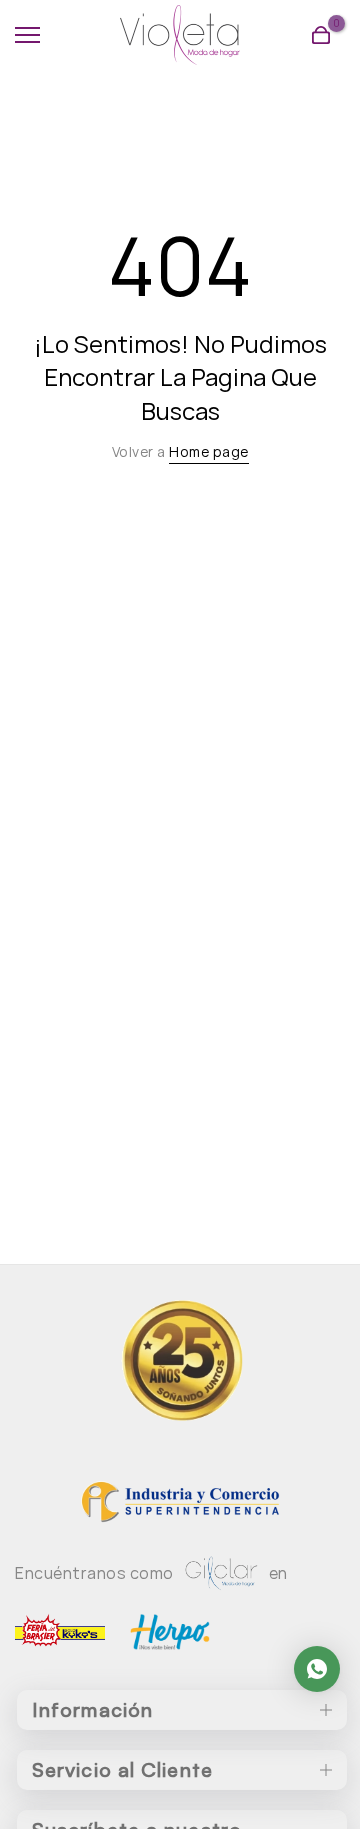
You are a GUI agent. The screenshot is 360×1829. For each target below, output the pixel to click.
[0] (321, 35)
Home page (209, 451)
